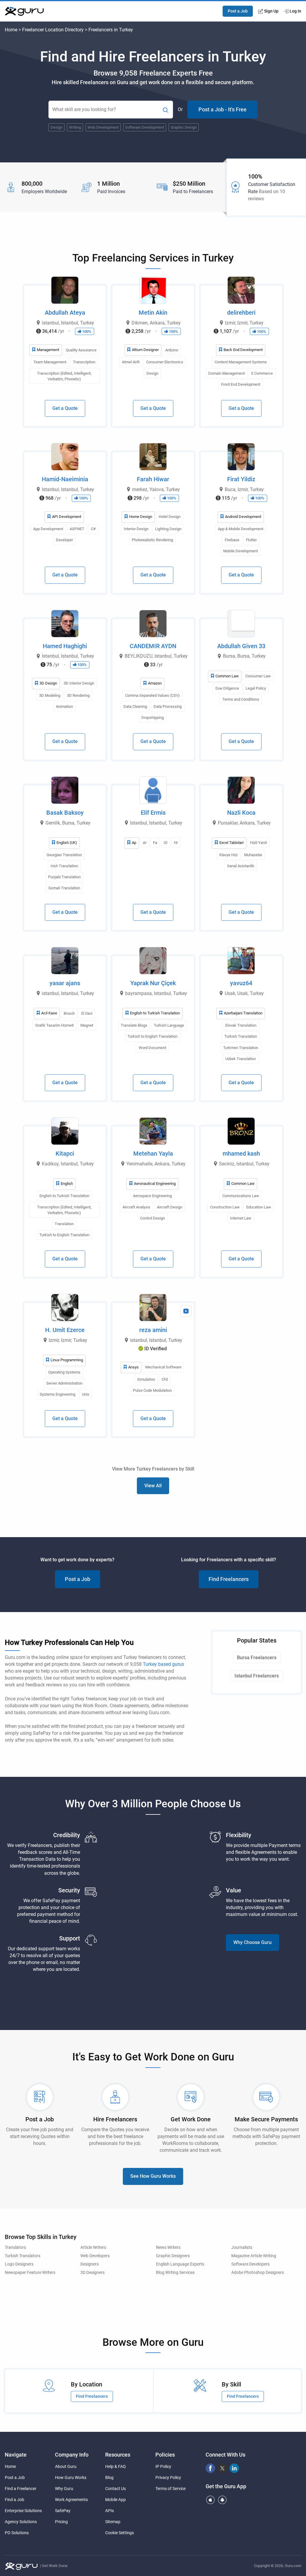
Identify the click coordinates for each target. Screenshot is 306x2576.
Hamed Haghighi (65, 646)
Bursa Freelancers (257, 1658)
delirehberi (241, 313)
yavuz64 (241, 983)
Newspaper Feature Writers (30, 2273)
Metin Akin (153, 313)
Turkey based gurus (163, 1664)
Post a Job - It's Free (222, 109)
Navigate (16, 2455)
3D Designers (92, 2273)
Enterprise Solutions (23, 2511)
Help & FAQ (115, 2466)
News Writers (168, 2247)
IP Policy (163, 2466)
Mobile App (115, 2500)
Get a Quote (65, 408)
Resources (118, 2455)
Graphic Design (184, 127)
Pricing (61, 2522)
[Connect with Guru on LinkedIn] (234, 2468)
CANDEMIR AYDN (153, 646)
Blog (109, 2477)
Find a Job (14, 2500)
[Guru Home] (21, 2567)
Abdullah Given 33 (241, 646)
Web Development (103, 127)
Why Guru (64, 2489)
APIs (110, 2511)
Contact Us (115, 2489)
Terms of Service (170, 2489)
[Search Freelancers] (166, 110)
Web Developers (95, 2256)
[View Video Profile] (186, 1311)
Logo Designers (19, 2264)
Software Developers (250, 2264)
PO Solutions (17, 2533)
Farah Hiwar (153, 479)
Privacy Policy (168, 2477)
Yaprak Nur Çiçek (153, 983)
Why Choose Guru (253, 1942)
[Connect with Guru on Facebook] (210, 2468)
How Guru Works (71, 2477)
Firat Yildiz (241, 479)
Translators (15, 2247)
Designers (89, 2264)
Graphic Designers (173, 2256)
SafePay (63, 2511)
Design (56, 127)
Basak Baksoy (65, 813)
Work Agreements (71, 2500)
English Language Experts (180, 2264)
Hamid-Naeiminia (65, 479)
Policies (165, 2455)
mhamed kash (241, 1154)
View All (153, 1486)
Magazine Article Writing (254, 2256)
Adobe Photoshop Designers (258, 2273)
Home (11, 30)
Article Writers (93, 2247)
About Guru (66, 2466)
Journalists (242, 2247)
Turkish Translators (23, 2256)
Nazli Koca (241, 813)
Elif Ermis (153, 813)
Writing (75, 127)
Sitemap (113, 2522)
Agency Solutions (21, 2522)
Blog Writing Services (175, 2273)
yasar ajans (65, 983)
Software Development (145, 127)
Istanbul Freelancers (257, 1676)
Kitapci (65, 1154)
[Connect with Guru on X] (222, 2468)
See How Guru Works (153, 2176)
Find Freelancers (229, 1579)
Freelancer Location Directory (53, 30)
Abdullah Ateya (65, 313)
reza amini (153, 1330)
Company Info (72, 2455)
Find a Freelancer (21, 2489)
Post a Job (238, 11)
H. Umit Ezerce (65, 1330)
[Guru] (24, 11)
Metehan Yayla (153, 1154)
